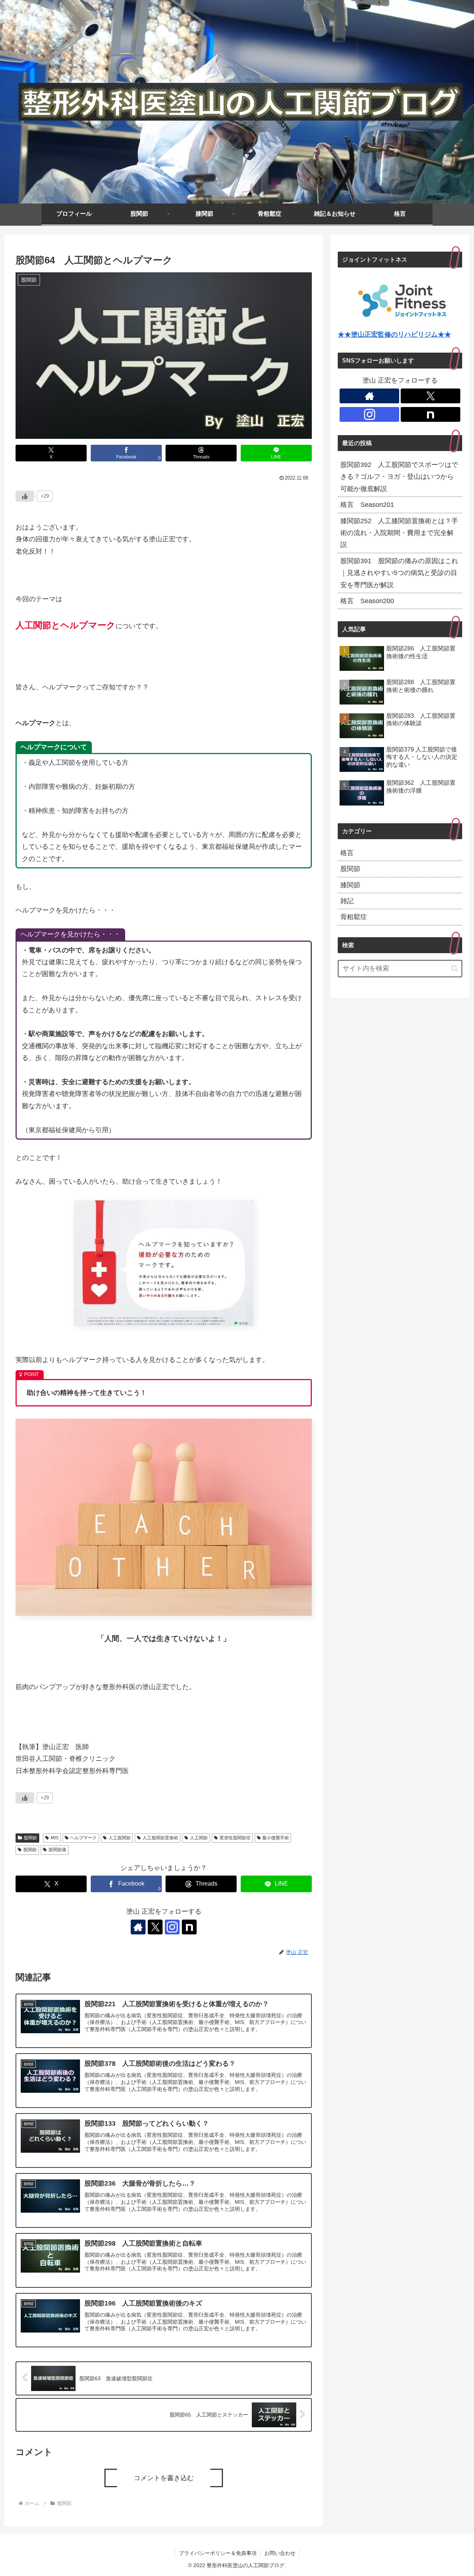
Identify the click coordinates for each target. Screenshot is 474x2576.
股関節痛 (57, 1850)
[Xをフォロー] (155, 1927)
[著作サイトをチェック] (138, 1927)
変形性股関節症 (235, 1838)
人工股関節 (120, 1838)
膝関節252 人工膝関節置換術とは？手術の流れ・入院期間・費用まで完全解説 (399, 533)
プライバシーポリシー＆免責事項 (218, 2553)
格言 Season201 (367, 505)
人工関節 (199, 1838)
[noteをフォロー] (189, 1927)
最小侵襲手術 (276, 1838)
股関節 (30, 1838)
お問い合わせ (280, 2553)
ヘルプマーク (83, 1838)
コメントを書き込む (164, 2478)
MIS (55, 1838)
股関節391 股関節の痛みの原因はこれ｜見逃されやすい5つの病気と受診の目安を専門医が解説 (399, 573)
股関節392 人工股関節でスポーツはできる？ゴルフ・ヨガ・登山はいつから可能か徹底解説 (399, 477)
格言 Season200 (367, 601)
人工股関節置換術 (160, 1838)
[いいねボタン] (25, 496)
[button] (455, 968)
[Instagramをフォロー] (172, 1927)
